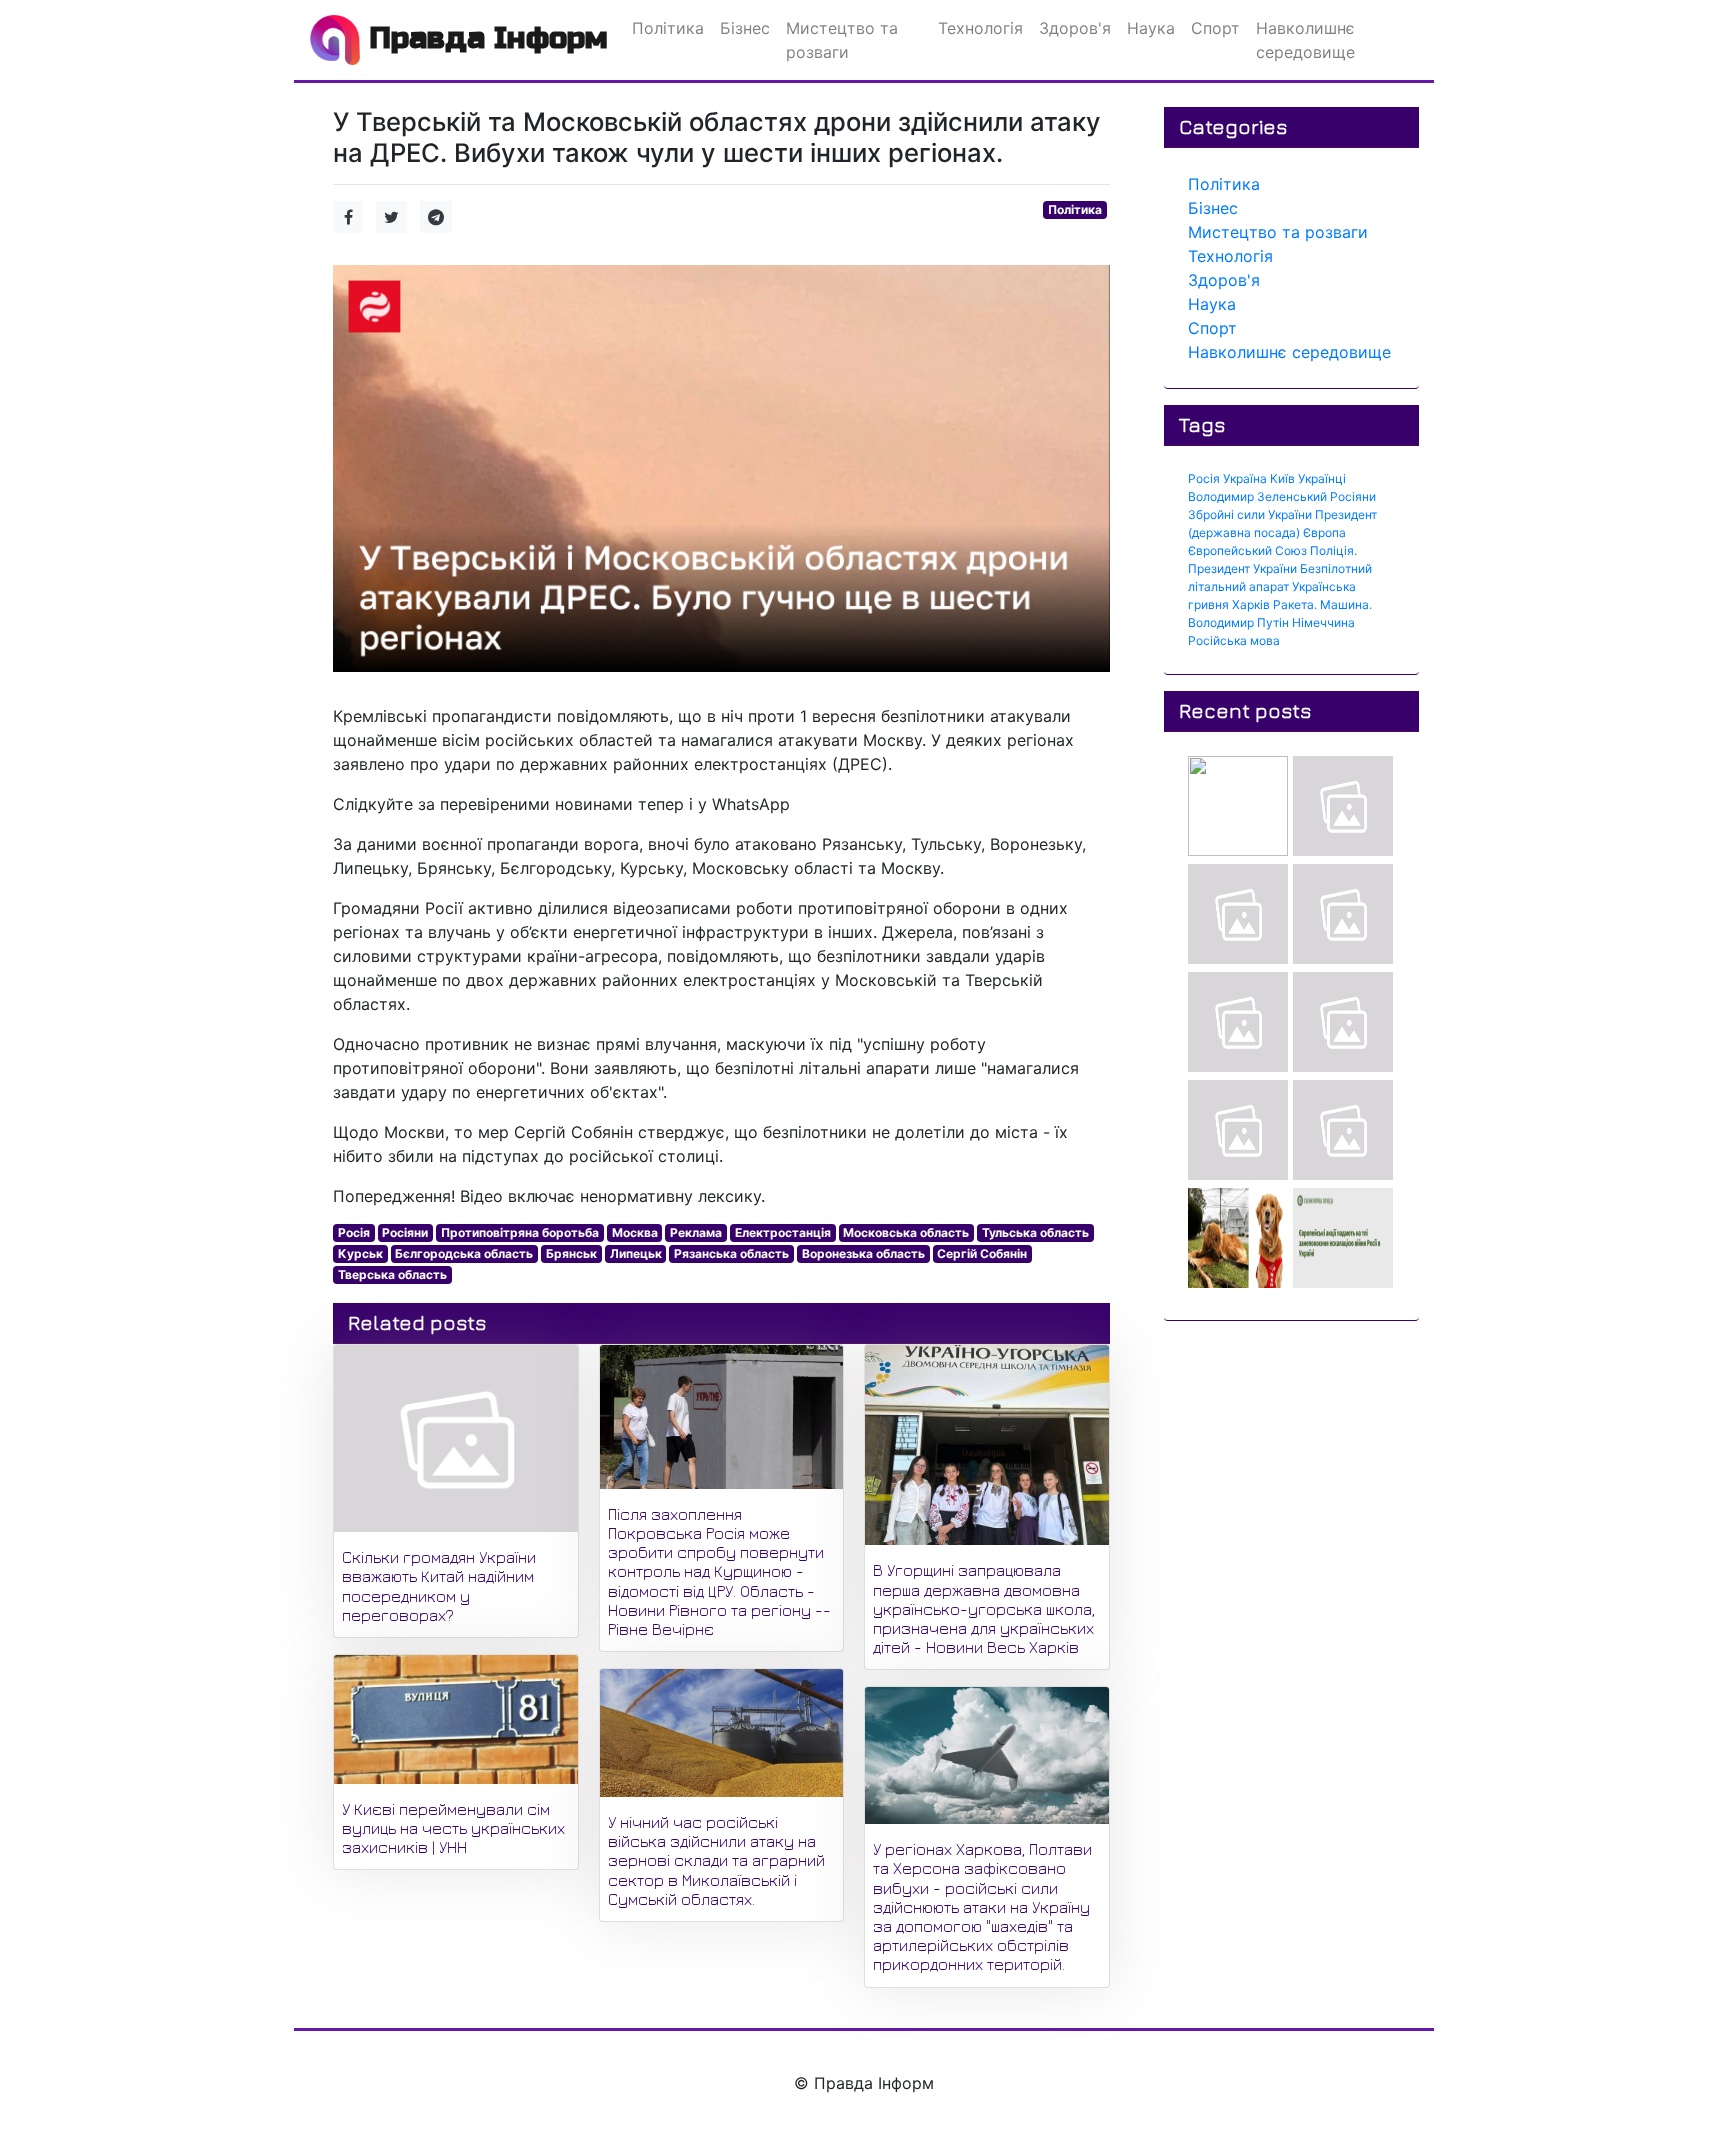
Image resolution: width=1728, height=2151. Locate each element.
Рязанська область (731, 1253)
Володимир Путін (1238, 622)
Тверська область (392, 1274)
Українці (1322, 478)
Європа (1324, 532)
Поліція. (1333, 550)
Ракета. (1295, 604)
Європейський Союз (1247, 550)
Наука (1212, 304)
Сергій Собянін (982, 1253)
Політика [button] (668, 28)
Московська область (906, 1232)
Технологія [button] (980, 28)
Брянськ (571, 1253)
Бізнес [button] (745, 28)
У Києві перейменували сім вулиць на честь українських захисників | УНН (453, 1828)
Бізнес (1213, 208)
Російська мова (1234, 640)
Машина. (1346, 604)
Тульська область (1035, 1232)
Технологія (1230, 256)
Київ (1282, 478)
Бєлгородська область (464, 1253)
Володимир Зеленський (1257, 496)
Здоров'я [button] (1075, 28)
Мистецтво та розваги (1278, 232)
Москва (635, 1232)
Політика (1075, 209)
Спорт (1212, 328)
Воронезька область (863, 1253)
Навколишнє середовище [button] (1305, 40)
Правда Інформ (484, 38)
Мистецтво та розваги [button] (842, 40)
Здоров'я (1224, 280)
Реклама (696, 1232)
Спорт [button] (1215, 28)
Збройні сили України (1250, 514)
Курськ (360, 1253)
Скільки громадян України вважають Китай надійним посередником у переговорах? (439, 1586)
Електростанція (783, 1232)
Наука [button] (1151, 28)
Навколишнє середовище (1289, 352)
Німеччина (1323, 622)
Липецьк (636, 1253)
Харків (1251, 604)
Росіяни (405, 1232)
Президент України (1242, 568)
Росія (354, 1232)
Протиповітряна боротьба (520, 1232)
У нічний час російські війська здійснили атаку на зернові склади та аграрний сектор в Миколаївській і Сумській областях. (716, 1860)
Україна (1245, 478)
